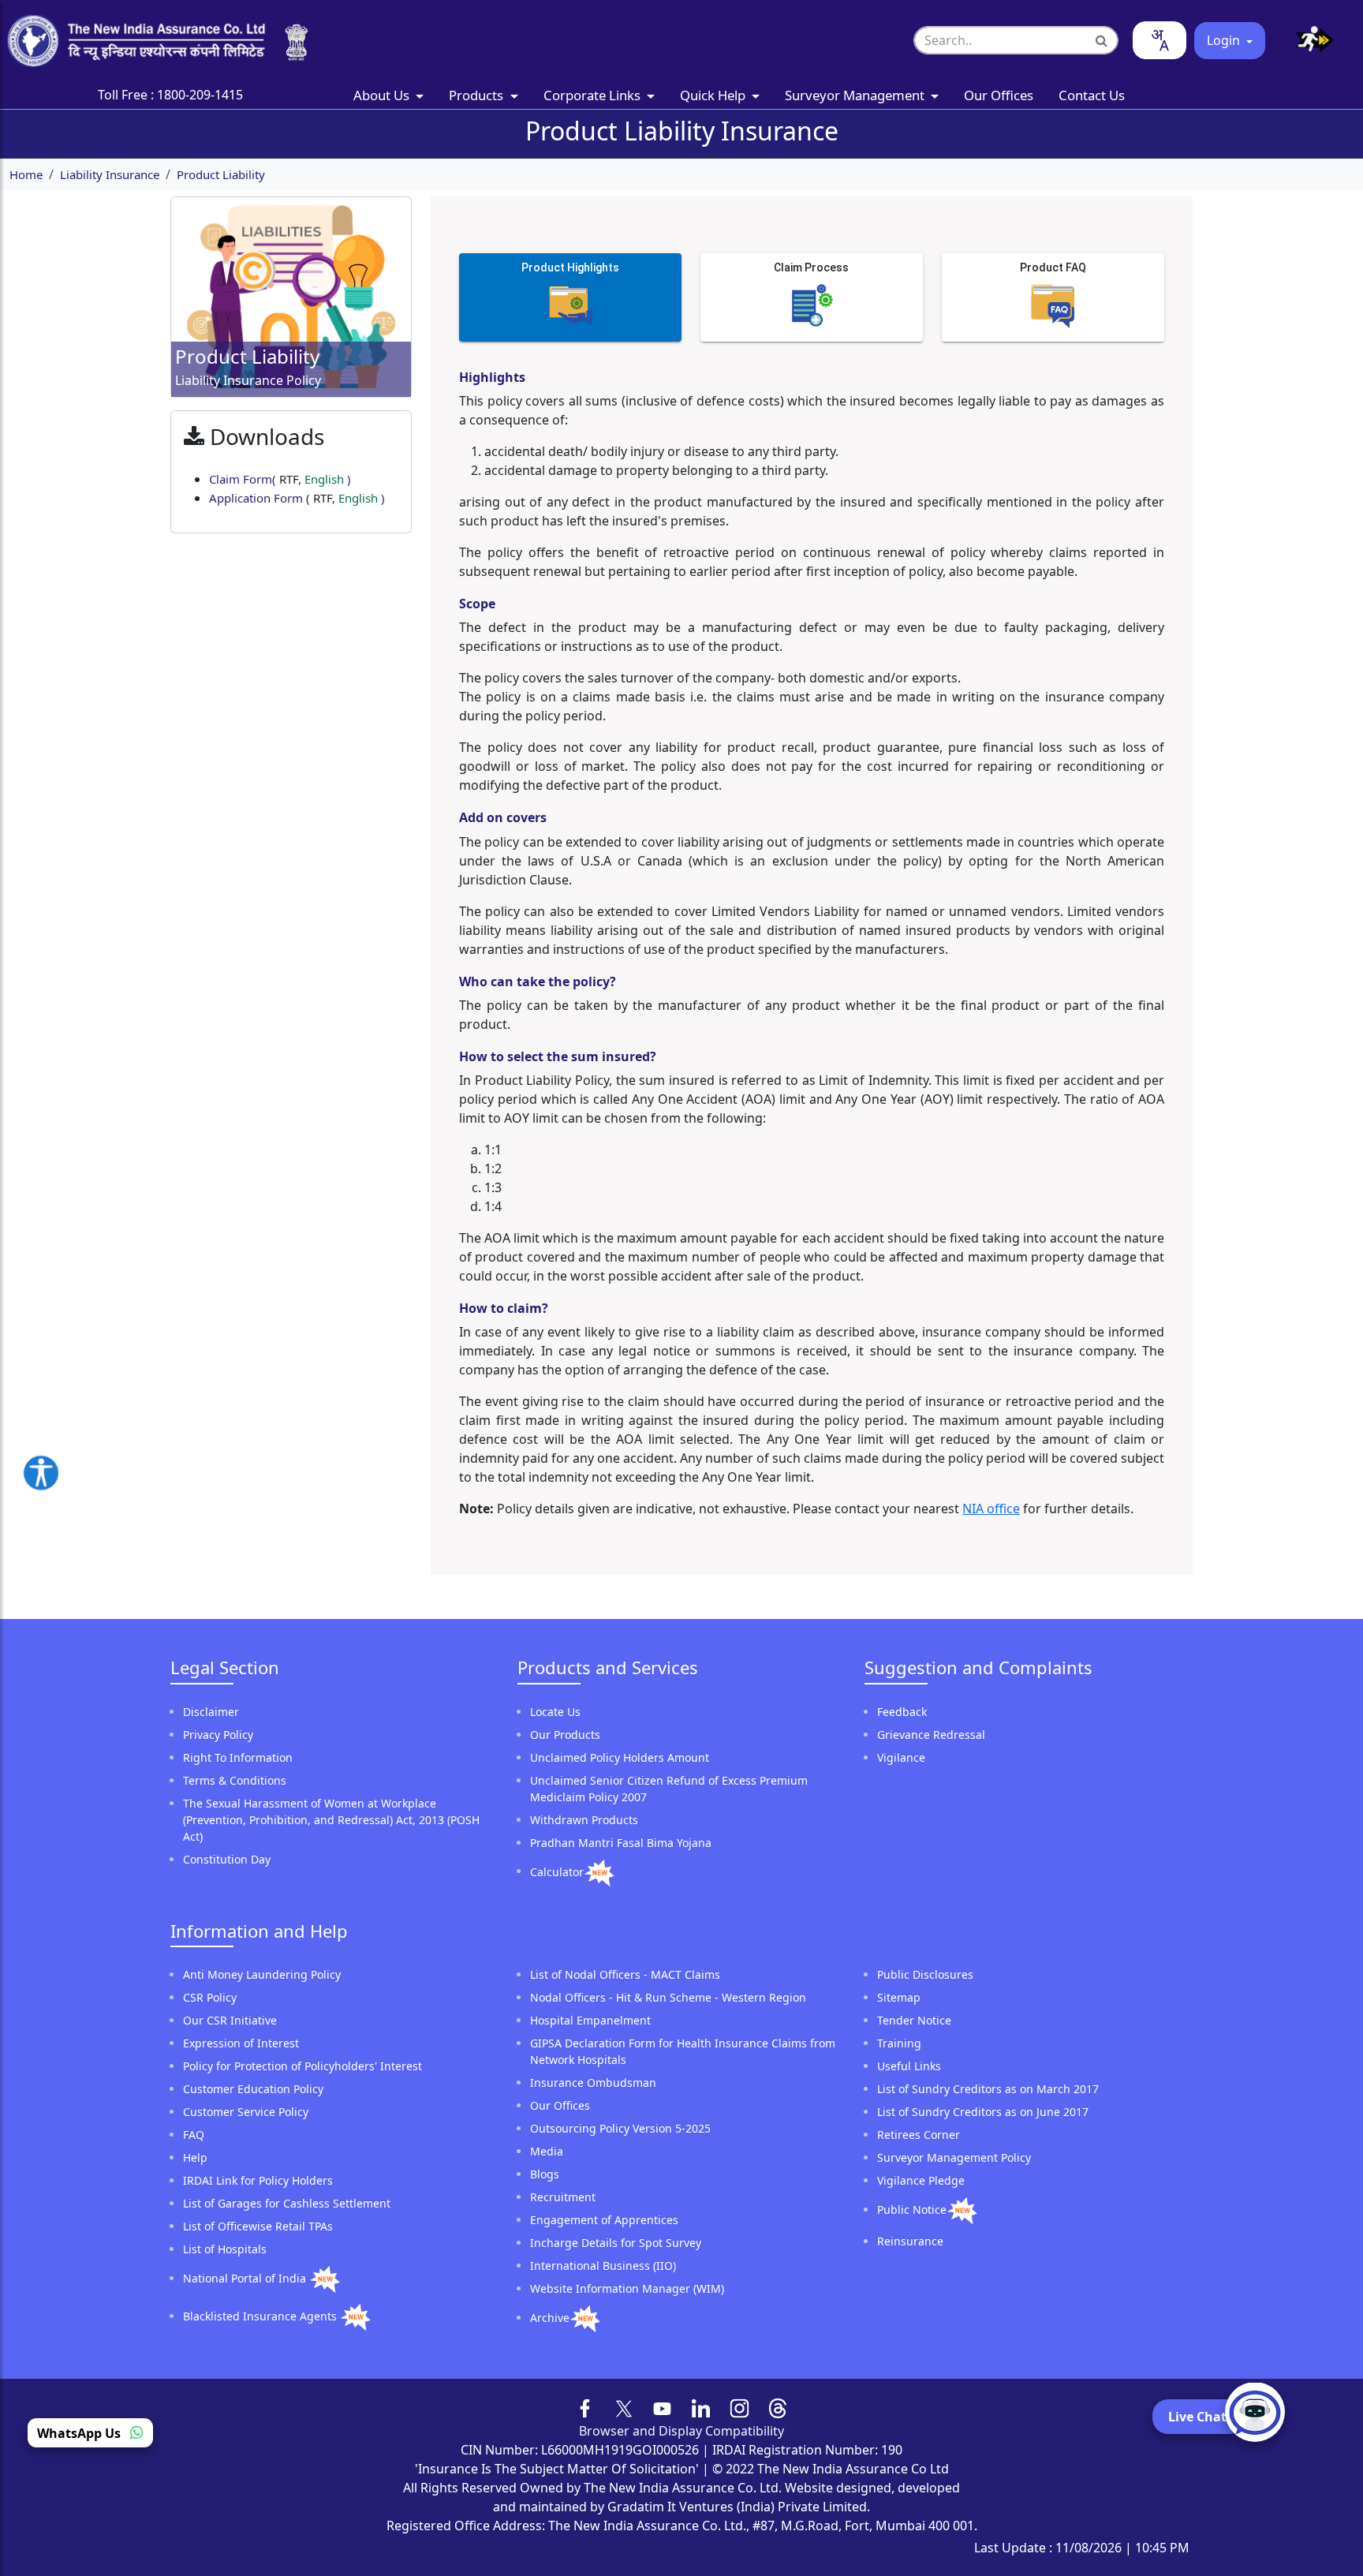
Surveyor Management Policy (954, 2157)
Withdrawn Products (584, 1820)
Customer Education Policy (253, 2089)
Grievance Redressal (931, 1735)
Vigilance (901, 1757)
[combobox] (1159, 40)
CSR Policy (210, 1997)
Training (899, 2043)
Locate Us (555, 1712)
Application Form (297, 498)
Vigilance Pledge (921, 2180)
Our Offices (999, 95)
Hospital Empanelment (590, 2020)
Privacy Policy (218, 1735)
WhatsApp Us (80, 2432)
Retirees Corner (919, 2135)
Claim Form (280, 479)
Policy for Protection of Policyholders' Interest (302, 2066)
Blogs (545, 2174)
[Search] (1102, 40)
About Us (383, 95)
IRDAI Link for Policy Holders (258, 2180)
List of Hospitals (225, 2249)
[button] (1309, 41)
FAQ (194, 2135)
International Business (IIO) (603, 2266)
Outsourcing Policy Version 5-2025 (620, 2128)
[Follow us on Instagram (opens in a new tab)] (739, 2407)
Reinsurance (910, 2241)
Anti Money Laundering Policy (262, 1974)
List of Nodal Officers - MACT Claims (625, 1974)
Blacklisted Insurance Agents (261, 2316)
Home (26, 174)
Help (195, 2157)
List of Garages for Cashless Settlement (287, 2203)
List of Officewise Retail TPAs (258, 2226)
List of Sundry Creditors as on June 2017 (983, 2112)
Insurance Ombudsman (593, 2082)
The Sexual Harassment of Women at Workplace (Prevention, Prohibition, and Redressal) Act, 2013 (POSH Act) (331, 1820)
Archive (550, 2318)
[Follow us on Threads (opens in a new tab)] (778, 2407)
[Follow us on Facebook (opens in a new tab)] (586, 2407)
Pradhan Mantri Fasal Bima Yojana (621, 1843)
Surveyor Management (856, 95)
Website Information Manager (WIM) (627, 2288)
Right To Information (238, 1757)
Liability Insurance (110, 174)
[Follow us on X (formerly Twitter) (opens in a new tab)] (624, 2407)
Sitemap (899, 1997)
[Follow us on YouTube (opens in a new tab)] (662, 2407)
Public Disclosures (925, 1974)
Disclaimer (211, 1712)
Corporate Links (594, 95)
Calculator (557, 1871)
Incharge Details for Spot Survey (616, 2243)
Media (547, 2151)
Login (1225, 40)
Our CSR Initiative (230, 2020)
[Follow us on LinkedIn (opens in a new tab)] (701, 2407)
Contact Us (1092, 95)
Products (478, 95)
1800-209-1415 (200, 95)
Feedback (902, 1712)
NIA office (991, 1509)
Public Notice (912, 2210)
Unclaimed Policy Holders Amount (620, 1757)
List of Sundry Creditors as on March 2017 (988, 2089)
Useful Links (909, 2066)
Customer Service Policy (246, 2112)
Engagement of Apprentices (604, 2220)
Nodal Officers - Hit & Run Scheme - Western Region (668, 1997)
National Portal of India (246, 2278)
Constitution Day (227, 1859)
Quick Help (714, 95)
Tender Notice (914, 2020)
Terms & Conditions (235, 1780)
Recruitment (563, 2197)
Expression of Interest (241, 2043)
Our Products (565, 1735)
